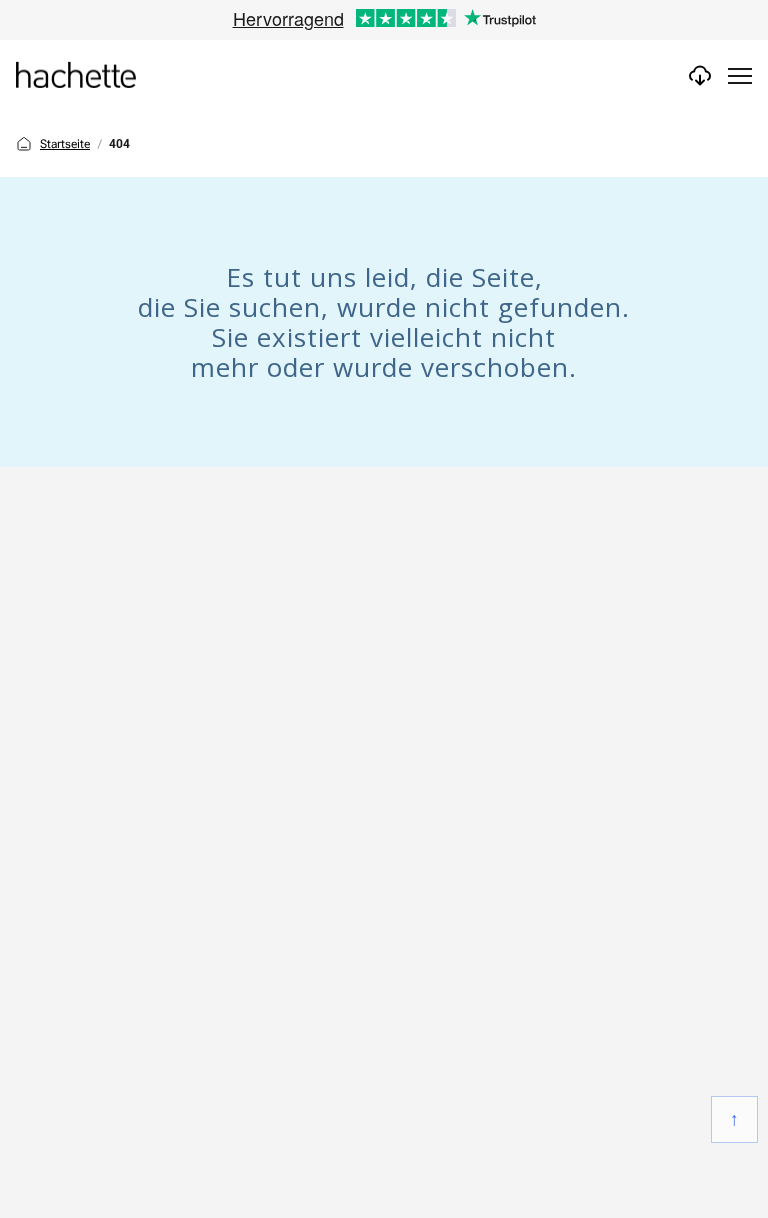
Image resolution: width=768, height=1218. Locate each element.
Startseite (65, 144)
